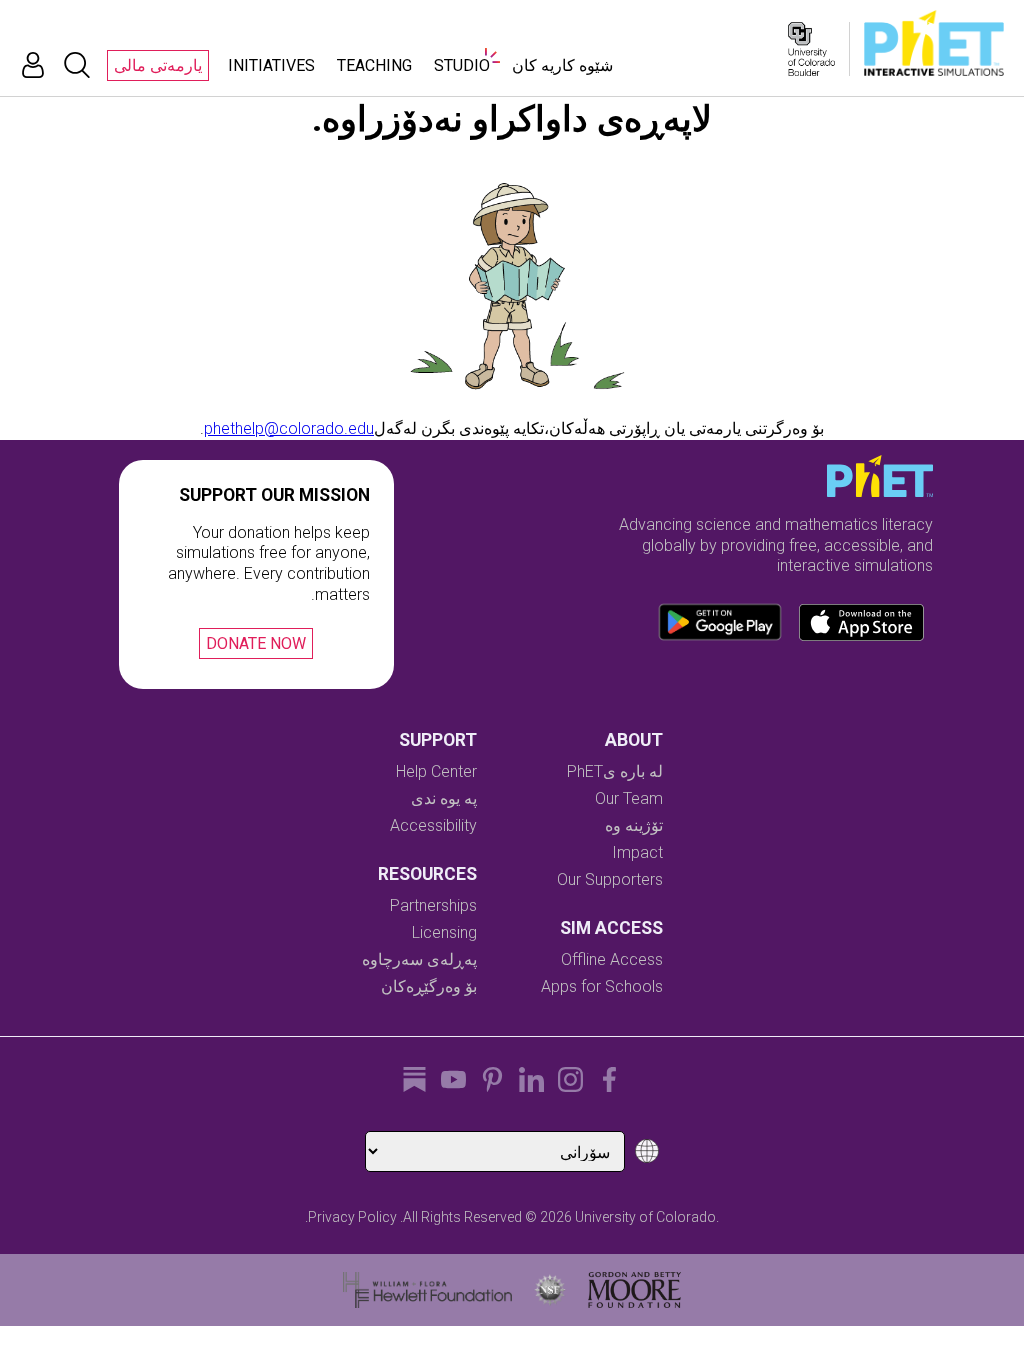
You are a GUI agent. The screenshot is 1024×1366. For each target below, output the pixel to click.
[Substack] (414, 1079)
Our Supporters (610, 879)
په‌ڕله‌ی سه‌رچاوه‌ (419, 959)
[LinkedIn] (531, 1079)
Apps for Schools (602, 986)
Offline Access (612, 959)
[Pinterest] (492, 1079)
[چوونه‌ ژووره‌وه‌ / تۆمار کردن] (33, 65)
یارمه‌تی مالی (158, 65)
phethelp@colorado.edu (289, 428)
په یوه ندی (444, 798)
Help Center (436, 771)
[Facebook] (609, 1079)
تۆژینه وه (634, 825)
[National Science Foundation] (550, 1290)
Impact (637, 852)
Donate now (256, 643)
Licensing (444, 932)
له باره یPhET (615, 771)
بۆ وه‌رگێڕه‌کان (429, 986)
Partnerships (433, 905)
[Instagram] (570, 1079)
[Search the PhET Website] (77, 65)
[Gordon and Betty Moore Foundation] (634, 1290)
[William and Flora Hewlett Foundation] (427, 1290)
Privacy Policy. (351, 1217)
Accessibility (433, 825)
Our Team (629, 798)
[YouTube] (453, 1079)
